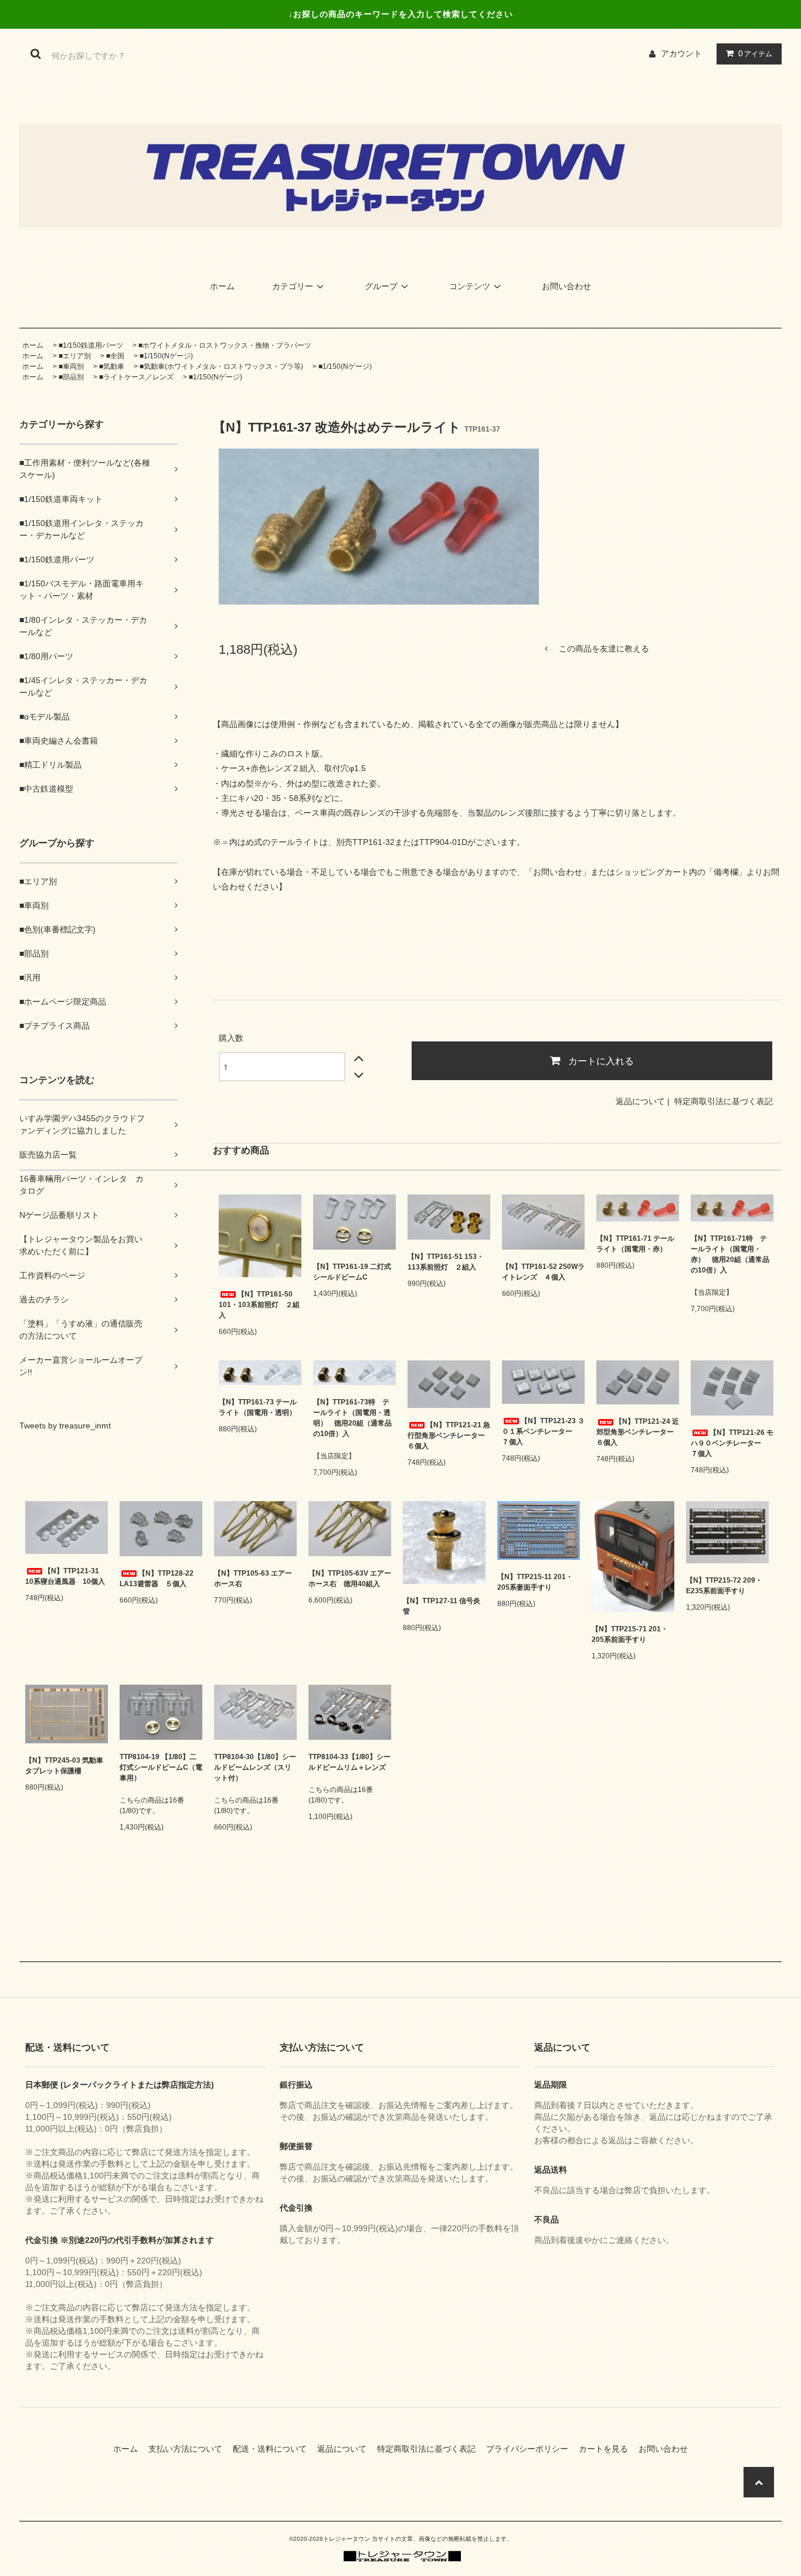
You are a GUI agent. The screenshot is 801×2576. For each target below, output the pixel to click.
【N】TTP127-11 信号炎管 (442, 1606)
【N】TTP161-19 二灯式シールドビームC (352, 1272)
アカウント (681, 53)
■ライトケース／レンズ (136, 377)
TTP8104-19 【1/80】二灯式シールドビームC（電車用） (161, 1767)
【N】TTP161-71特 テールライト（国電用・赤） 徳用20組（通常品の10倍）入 (730, 1254)
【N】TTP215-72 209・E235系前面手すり (724, 1586)
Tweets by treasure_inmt (65, 1426)
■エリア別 (75, 356)
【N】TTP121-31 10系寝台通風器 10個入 (65, 1576)
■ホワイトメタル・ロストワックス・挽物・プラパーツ (225, 345)
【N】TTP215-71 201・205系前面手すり (630, 1634)
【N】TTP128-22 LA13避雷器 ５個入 (157, 1579)
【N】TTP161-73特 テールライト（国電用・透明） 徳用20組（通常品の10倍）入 (352, 1418)
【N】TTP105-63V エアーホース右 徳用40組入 (350, 1579)
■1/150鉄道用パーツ (91, 345)
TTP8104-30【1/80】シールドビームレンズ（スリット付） (255, 1767)
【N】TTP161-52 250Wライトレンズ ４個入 (543, 1272)
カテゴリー (293, 286)
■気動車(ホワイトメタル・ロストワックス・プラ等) (221, 366)
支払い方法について (189, 2449)
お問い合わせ (566, 286)
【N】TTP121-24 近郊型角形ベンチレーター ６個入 (638, 1432)
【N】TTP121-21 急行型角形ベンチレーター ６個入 (449, 1435)
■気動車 (112, 366)
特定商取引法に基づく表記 (724, 1101)
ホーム (222, 286)
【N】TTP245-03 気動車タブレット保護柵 (64, 1766)
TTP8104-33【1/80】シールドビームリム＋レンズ (349, 1762)
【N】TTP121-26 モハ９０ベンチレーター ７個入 (732, 1443)
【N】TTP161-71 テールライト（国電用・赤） (635, 1244)
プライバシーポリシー (531, 2449)
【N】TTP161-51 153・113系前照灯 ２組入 (446, 1262)
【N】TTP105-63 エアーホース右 (253, 1579)
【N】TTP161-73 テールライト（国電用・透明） (258, 1407)
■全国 (115, 356)
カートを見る (607, 2449)
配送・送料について (274, 2449)
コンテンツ (470, 286)
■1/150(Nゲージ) (166, 356)
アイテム (755, 53)
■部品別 (71, 377)
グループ (381, 286)
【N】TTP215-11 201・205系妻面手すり (535, 1582)
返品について (640, 1101)
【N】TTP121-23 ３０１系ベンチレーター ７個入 (543, 1431)
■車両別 (71, 366)
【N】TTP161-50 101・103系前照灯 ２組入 (259, 1305)
